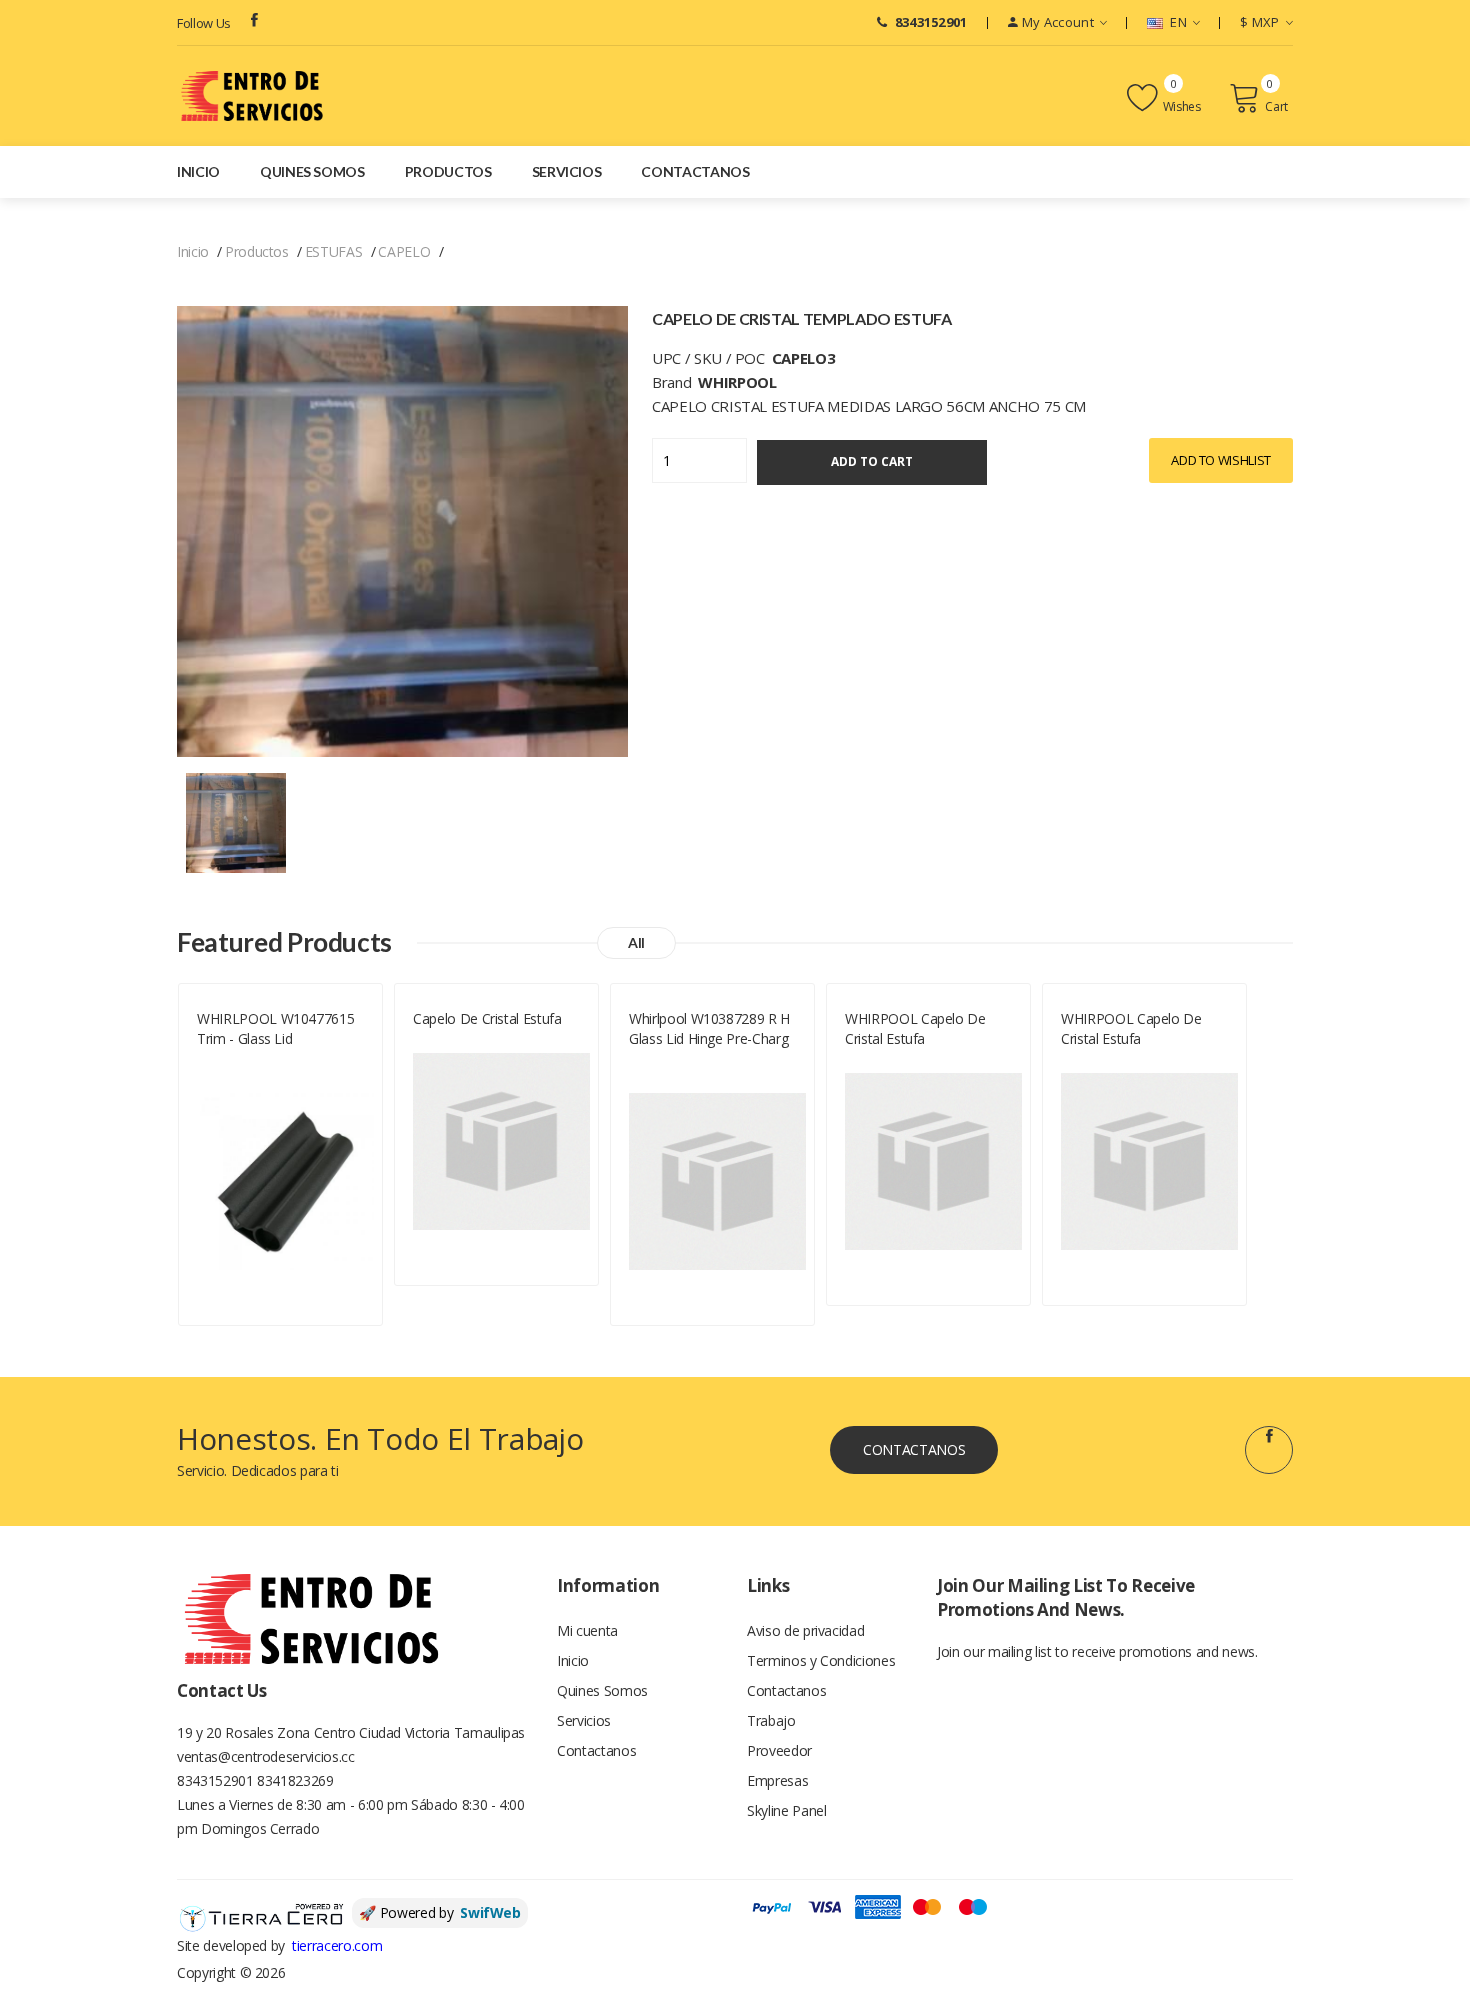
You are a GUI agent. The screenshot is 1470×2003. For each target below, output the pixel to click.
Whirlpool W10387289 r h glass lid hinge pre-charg (709, 1028)
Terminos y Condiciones (821, 1660)
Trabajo (771, 1720)
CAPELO (404, 251)
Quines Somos (312, 171)
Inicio (198, 171)
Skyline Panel (786, 1810)
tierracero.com (337, 1945)
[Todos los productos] (236, 821)
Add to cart (872, 461)
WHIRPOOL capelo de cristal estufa (915, 1028)
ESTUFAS (334, 251)
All (636, 942)
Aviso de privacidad (805, 1630)
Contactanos (695, 171)
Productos (448, 171)
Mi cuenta (587, 1630)
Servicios (567, 171)
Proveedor (779, 1750)
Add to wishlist (1221, 460)
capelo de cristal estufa (487, 1018)
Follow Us (204, 23)
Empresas (777, 1780)
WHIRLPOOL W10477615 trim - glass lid (275, 1028)
